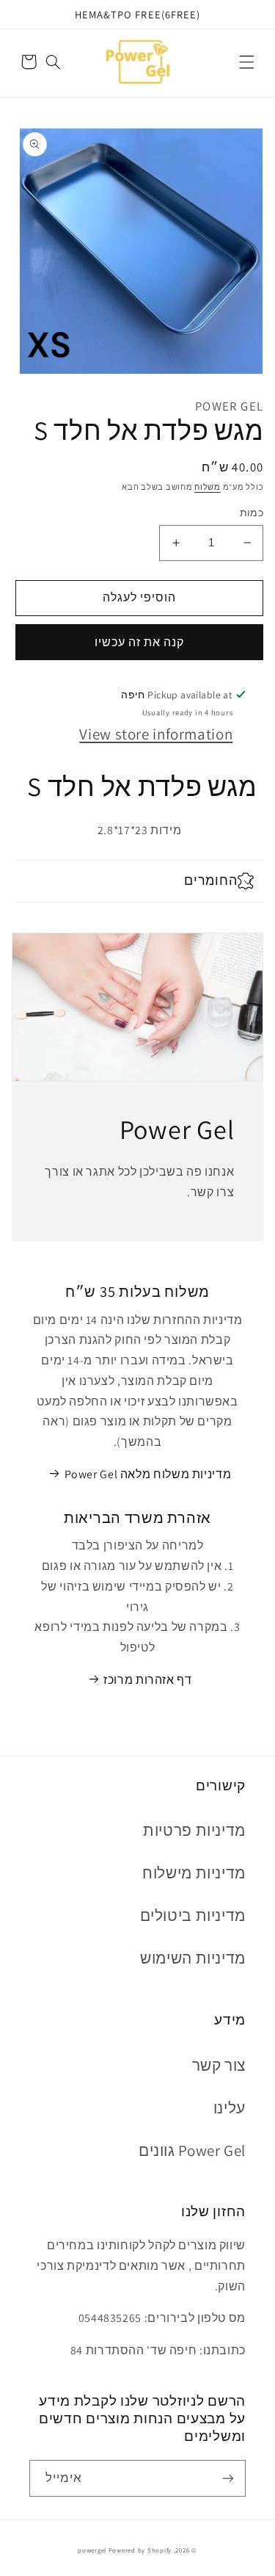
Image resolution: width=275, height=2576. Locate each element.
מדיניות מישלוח (194, 1873)
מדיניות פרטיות (194, 1830)
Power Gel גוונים (192, 2150)
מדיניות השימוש (193, 1958)
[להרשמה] (228, 2478)
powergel (92, 2550)
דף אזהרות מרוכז (147, 1680)
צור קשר (219, 2065)
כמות (252, 513)
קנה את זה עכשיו (140, 642)
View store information (156, 734)
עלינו (230, 2108)
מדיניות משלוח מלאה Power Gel (148, 1474)
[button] (246, 62)
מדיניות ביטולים (193, 1915)
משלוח (208, 487)
